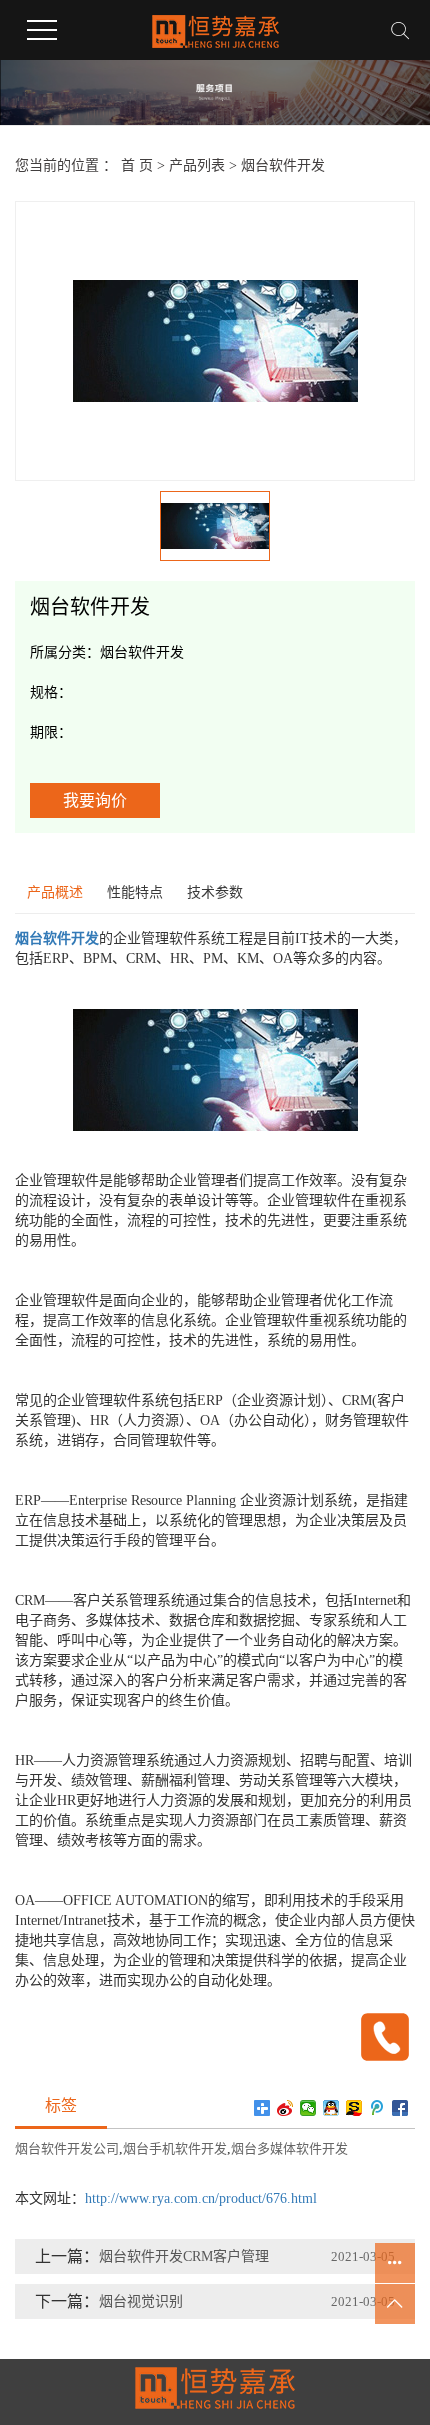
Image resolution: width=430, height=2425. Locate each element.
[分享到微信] (308, 2108)
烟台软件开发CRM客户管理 (184, 2256)
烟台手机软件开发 (175, 2148)
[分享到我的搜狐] (354, 2108)
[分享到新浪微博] (285, 2108)
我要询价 (95, 800)
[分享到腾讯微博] (377, 2108)
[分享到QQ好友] (331, 2108)
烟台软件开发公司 (67, 2148)
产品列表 (197, 165)
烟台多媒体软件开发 (289, 2148)
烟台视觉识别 (141, 2301)
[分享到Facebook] (400, 2108)
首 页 (137, 165)
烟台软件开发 (283, 165)
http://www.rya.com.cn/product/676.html (201, 2198)
